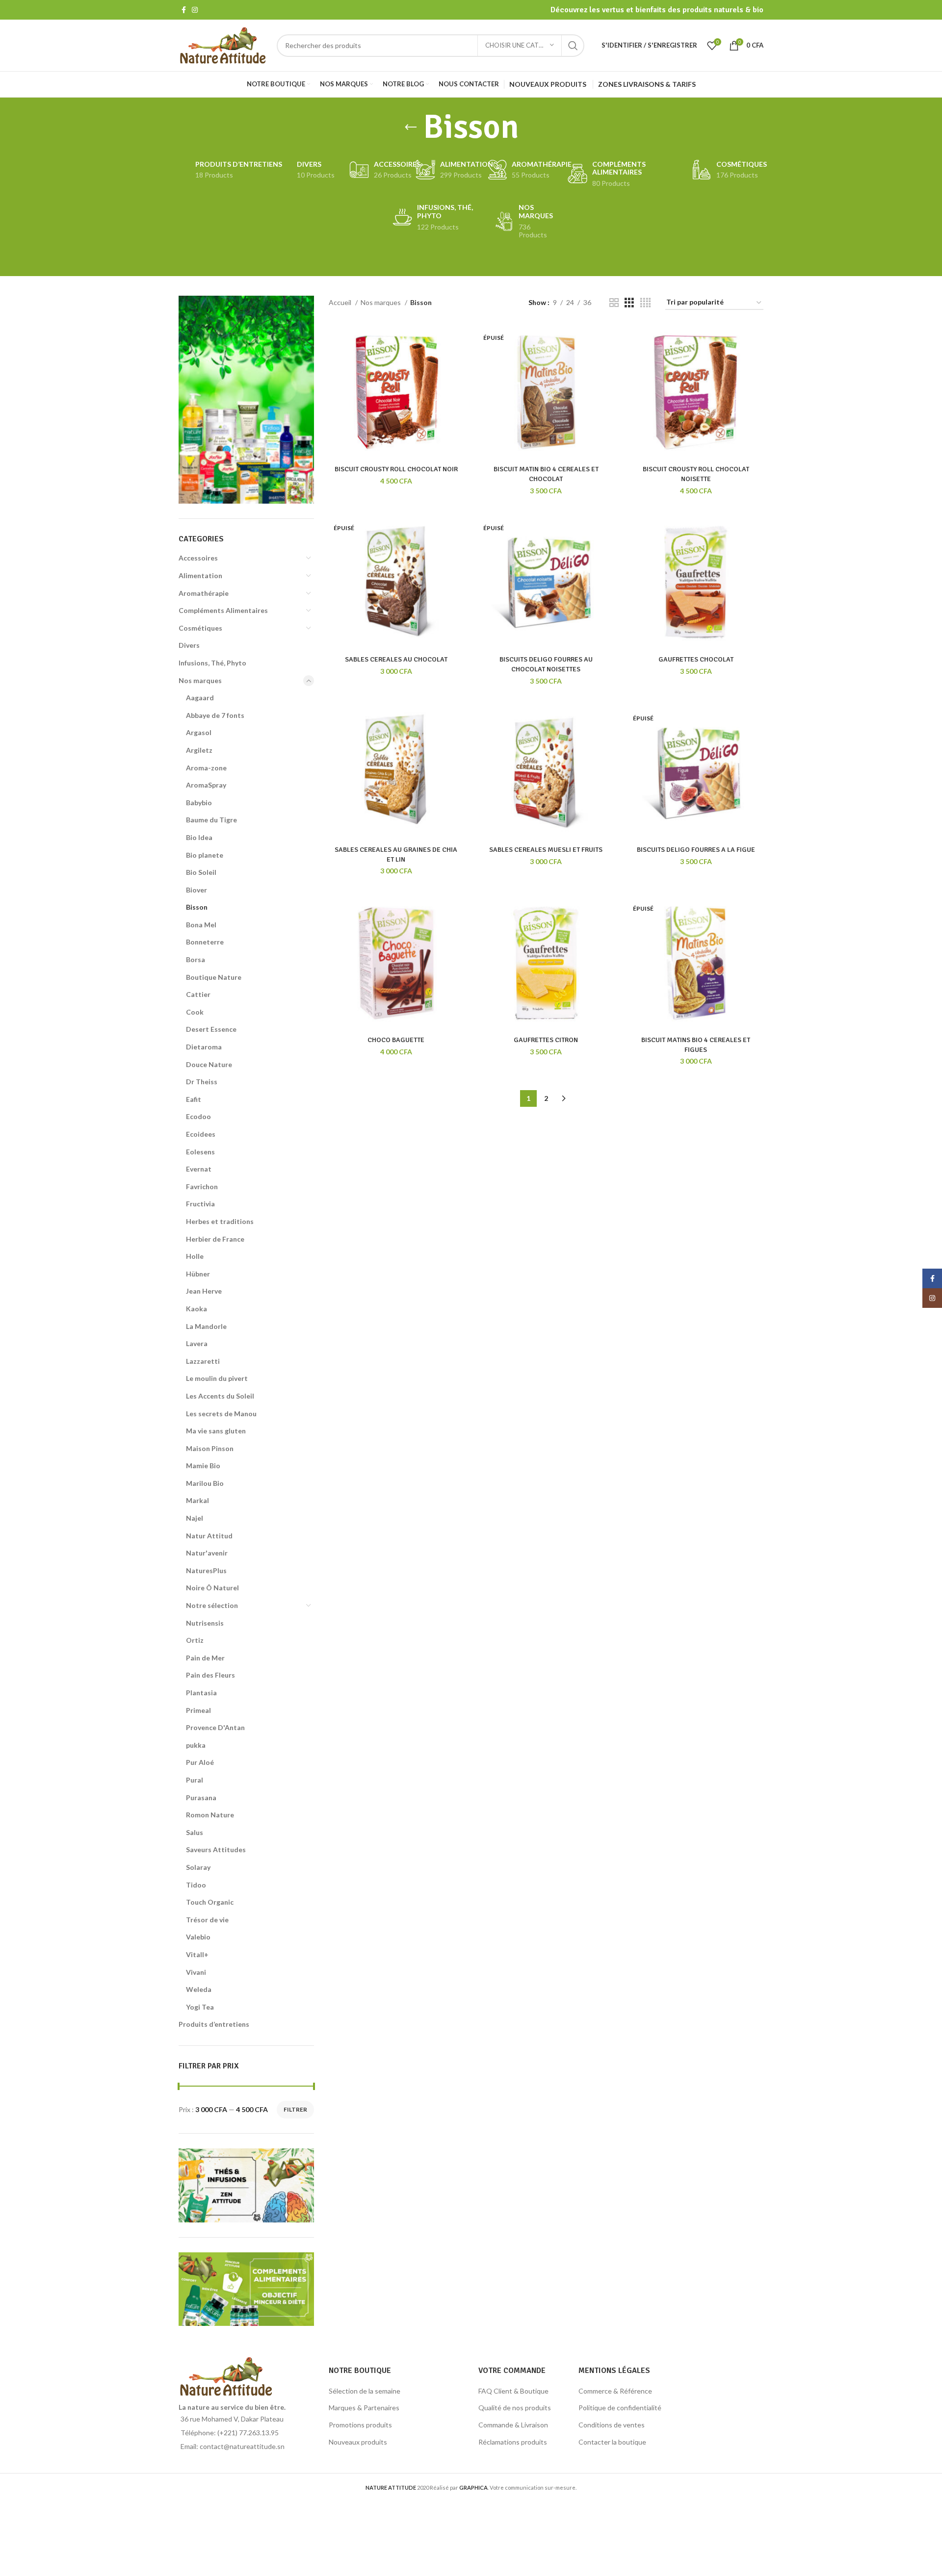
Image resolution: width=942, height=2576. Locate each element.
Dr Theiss (202, 1082)
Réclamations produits (513, 2442)
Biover (196, 890)
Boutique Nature (214, 977)
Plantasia (201, 1693)
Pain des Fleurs (210, 1675)
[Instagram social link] (195, 10)
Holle (195, 1256)
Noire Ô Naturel (212, 1588)
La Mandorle (206, 1326)
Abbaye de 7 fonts (215, 715)
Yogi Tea (200, 2007)
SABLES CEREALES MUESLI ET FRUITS (546, 850)
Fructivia (200, 1204)
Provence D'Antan (215, 1727)
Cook (195, 1012)
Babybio (199, 803)
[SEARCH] (573, 46)
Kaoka (196, 1309)
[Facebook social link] (184, 10)
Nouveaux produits (358, 2442)
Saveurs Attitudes (216, 1849)
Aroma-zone (206, 768)
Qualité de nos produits (515, 2408)
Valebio (198, 1937)
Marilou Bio (205, 1483)
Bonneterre (205, 942)
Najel (195, 1518)
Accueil (341, 302)
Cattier (198, 994)
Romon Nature (210, 1815)
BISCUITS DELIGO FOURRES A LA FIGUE (696, 850)
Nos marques (200, 680)
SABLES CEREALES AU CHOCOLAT (396, 659)
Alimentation (200, 575)
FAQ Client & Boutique (513, 2391)
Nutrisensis (205, 1623)
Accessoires (198, 558)
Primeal (198, 1710)
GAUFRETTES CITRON (546, 1040)
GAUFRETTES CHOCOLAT (696, 659)
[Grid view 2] (614, 303)
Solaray (198, 1867)
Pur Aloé (200, 1762)
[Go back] (411, 128)
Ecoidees (201, 1134)
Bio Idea (199, 837)
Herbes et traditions (220, 1221)
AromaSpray (206, 785)
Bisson (197, 907)
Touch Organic (210, 1902)
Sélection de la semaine (365, 2391)
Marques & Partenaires (364, 2408)
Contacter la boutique (612, 2442)
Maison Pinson (210, 1448)
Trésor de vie (207, 1920)
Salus (195, 1832)
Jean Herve (204, 1291)
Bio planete (205, 855)
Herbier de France (215, 1239)
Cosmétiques (200, 628)
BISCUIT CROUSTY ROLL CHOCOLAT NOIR (396, 469)
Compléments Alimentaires (223, 610)
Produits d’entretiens (214, 2024)
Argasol (199, 732)
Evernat (199, 1169)
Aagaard (200, 698)
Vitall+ (197, 1954)
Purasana (201, 1798)
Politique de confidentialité (620, 2408)
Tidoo (196, 1885)
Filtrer (295, 2109)
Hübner (198, 1274)
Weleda (199, 1989)
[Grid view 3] (629, 303)
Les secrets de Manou (221, 1414)
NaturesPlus (206, 1570)
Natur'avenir (207, 1553)
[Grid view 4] (645, 303)
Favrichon (202, 1186)
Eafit (194, 1099)
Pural (195, 1780)
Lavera (197, 1343)
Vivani (196, 1972)
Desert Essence (211, 1029)
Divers (189, 645)
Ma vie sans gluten (216, 1431)
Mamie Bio (203, 1466)
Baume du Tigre (211, 820)
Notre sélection (212, 1605)
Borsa (196, 959)
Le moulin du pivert (217, 1378)
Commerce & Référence (615, 2391)
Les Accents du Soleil (220, 1396)
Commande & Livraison (513, 2425)
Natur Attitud (209, 1536)
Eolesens (200, 1152)
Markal (197, 1500)
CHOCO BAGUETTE (396, 1040)
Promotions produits (360, 2425)
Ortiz (195, 1640)
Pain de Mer (205, 1658)
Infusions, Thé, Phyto (212, 663)
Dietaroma (204, 1047)
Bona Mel (201, 925)
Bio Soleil (201, 872)
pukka (196, 1745)
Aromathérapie (204, 593)
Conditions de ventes (612, 2425)
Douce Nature (209, 1064)
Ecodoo (198, 1116)
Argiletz (199, 750)
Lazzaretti (203, 1361)
